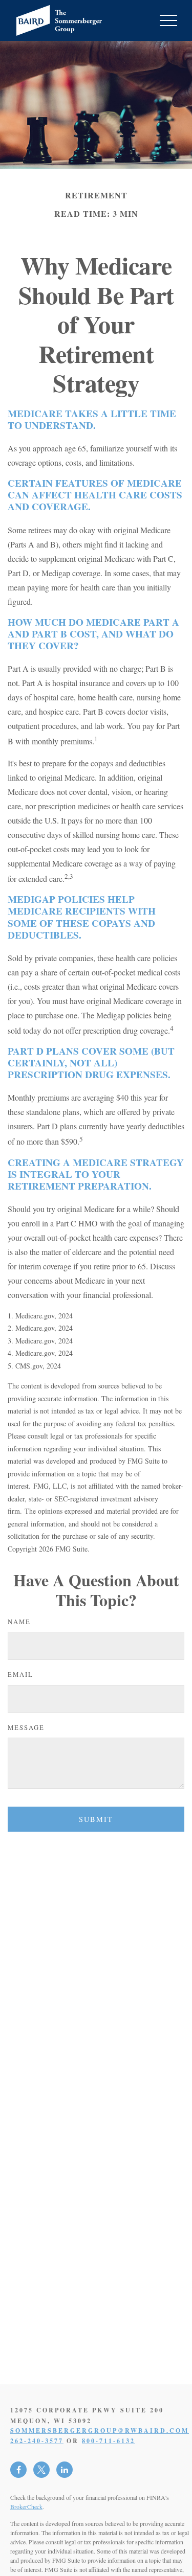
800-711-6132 (109, 2441)
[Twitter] (41, 2470)
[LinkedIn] (65, 2470)
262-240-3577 (37, 2441)
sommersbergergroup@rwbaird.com (100, 2431)
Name (19, 1622)
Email (20, 1674)
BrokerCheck (26, 2506)
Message (26, 1727)
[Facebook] (18, 2470)
